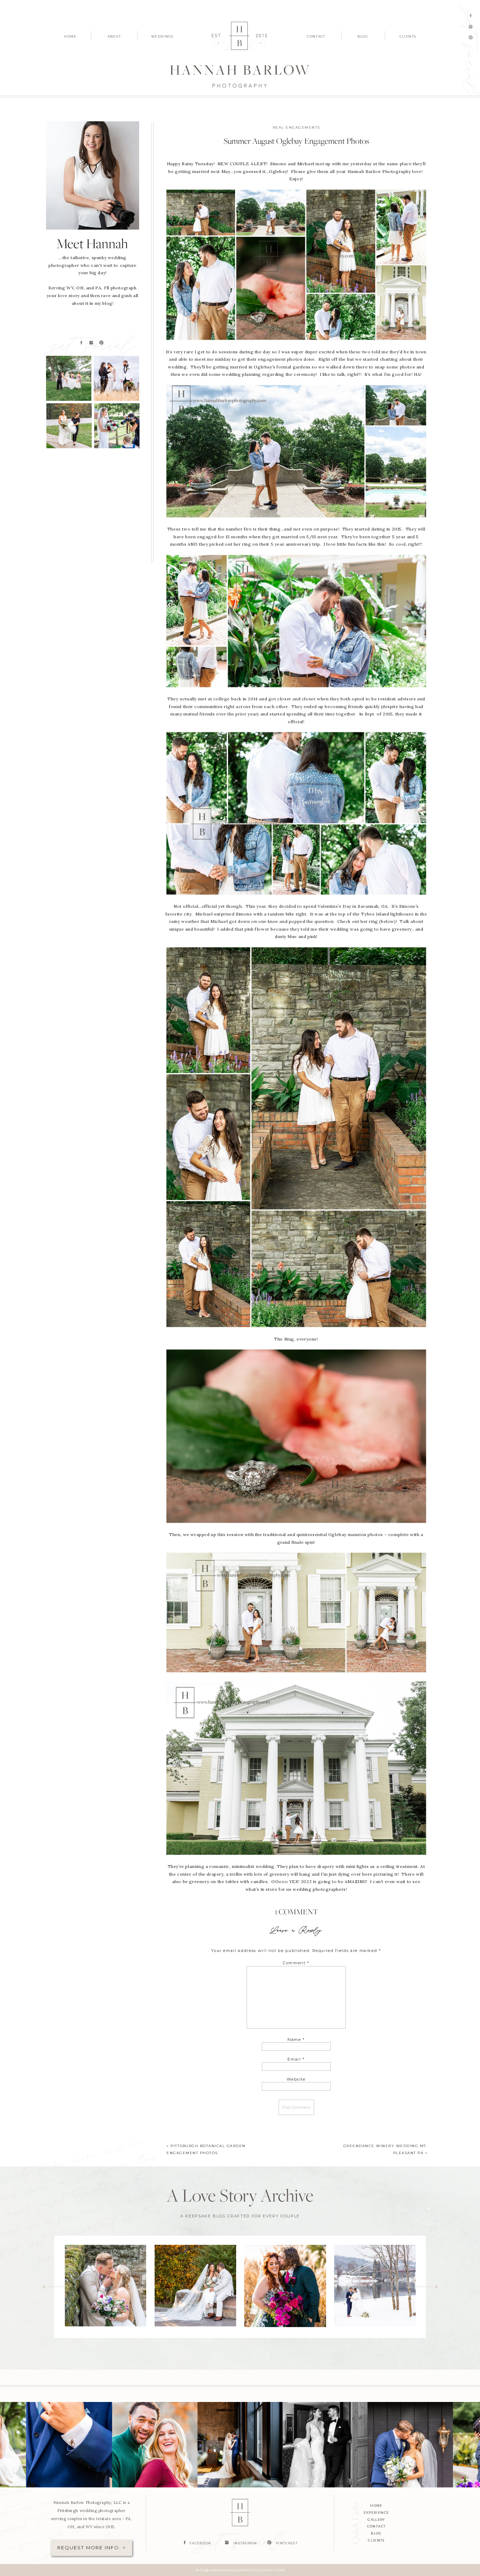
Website (296, 2079)
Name (296, 2039)
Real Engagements (296, 127)
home (376, 2506)
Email (296, 2059)
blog (376, 2533)
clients (376, 2540)
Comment (296, 1963)
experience (377, 2513)
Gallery (376, 2520)
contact (376, 2526)
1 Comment (296, 1912)
